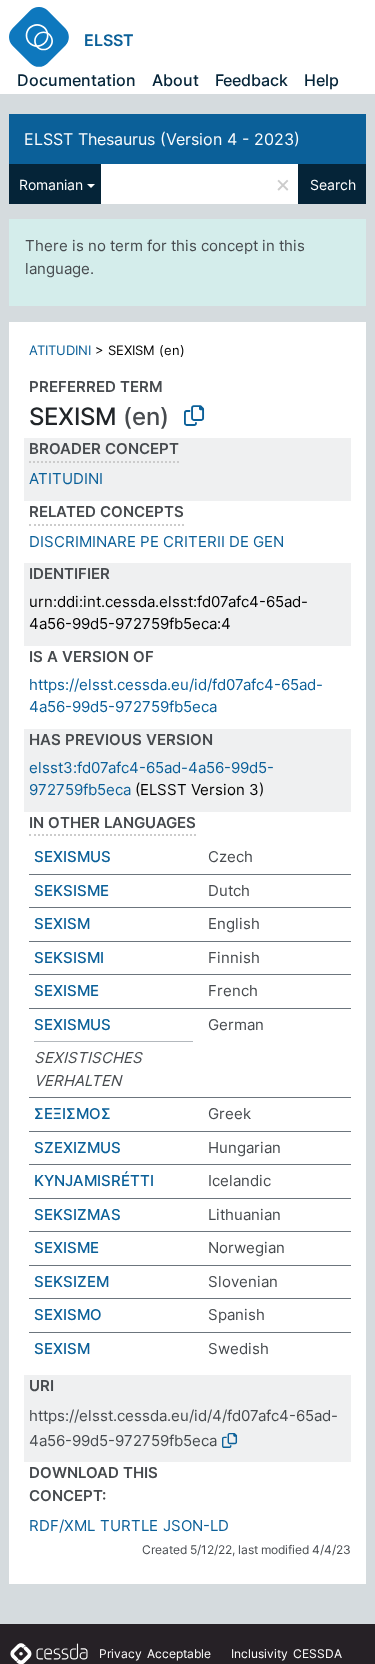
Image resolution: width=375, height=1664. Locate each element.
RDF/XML (62, 1525)
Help (321, 80)
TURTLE (129, 1525)
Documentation (76, 80)
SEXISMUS (72, 856)
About (175, 80)
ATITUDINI (60, 350)
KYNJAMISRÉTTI (94, 1180)
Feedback (251, 80)
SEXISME (66, 990)
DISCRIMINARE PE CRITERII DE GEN (156, 541)
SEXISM (62, 923)
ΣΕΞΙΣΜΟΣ (72, 1113)
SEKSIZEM (71, 1281)
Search (333, 184)
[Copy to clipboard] (194, 416)
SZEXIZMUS (77, 1147)
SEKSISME (71, 890)
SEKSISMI (69, 957)
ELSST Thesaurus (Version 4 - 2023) (162, 139)
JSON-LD (196, 1525)
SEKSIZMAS (77, 1214)
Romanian (51, 184)
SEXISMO (68, 1314)
